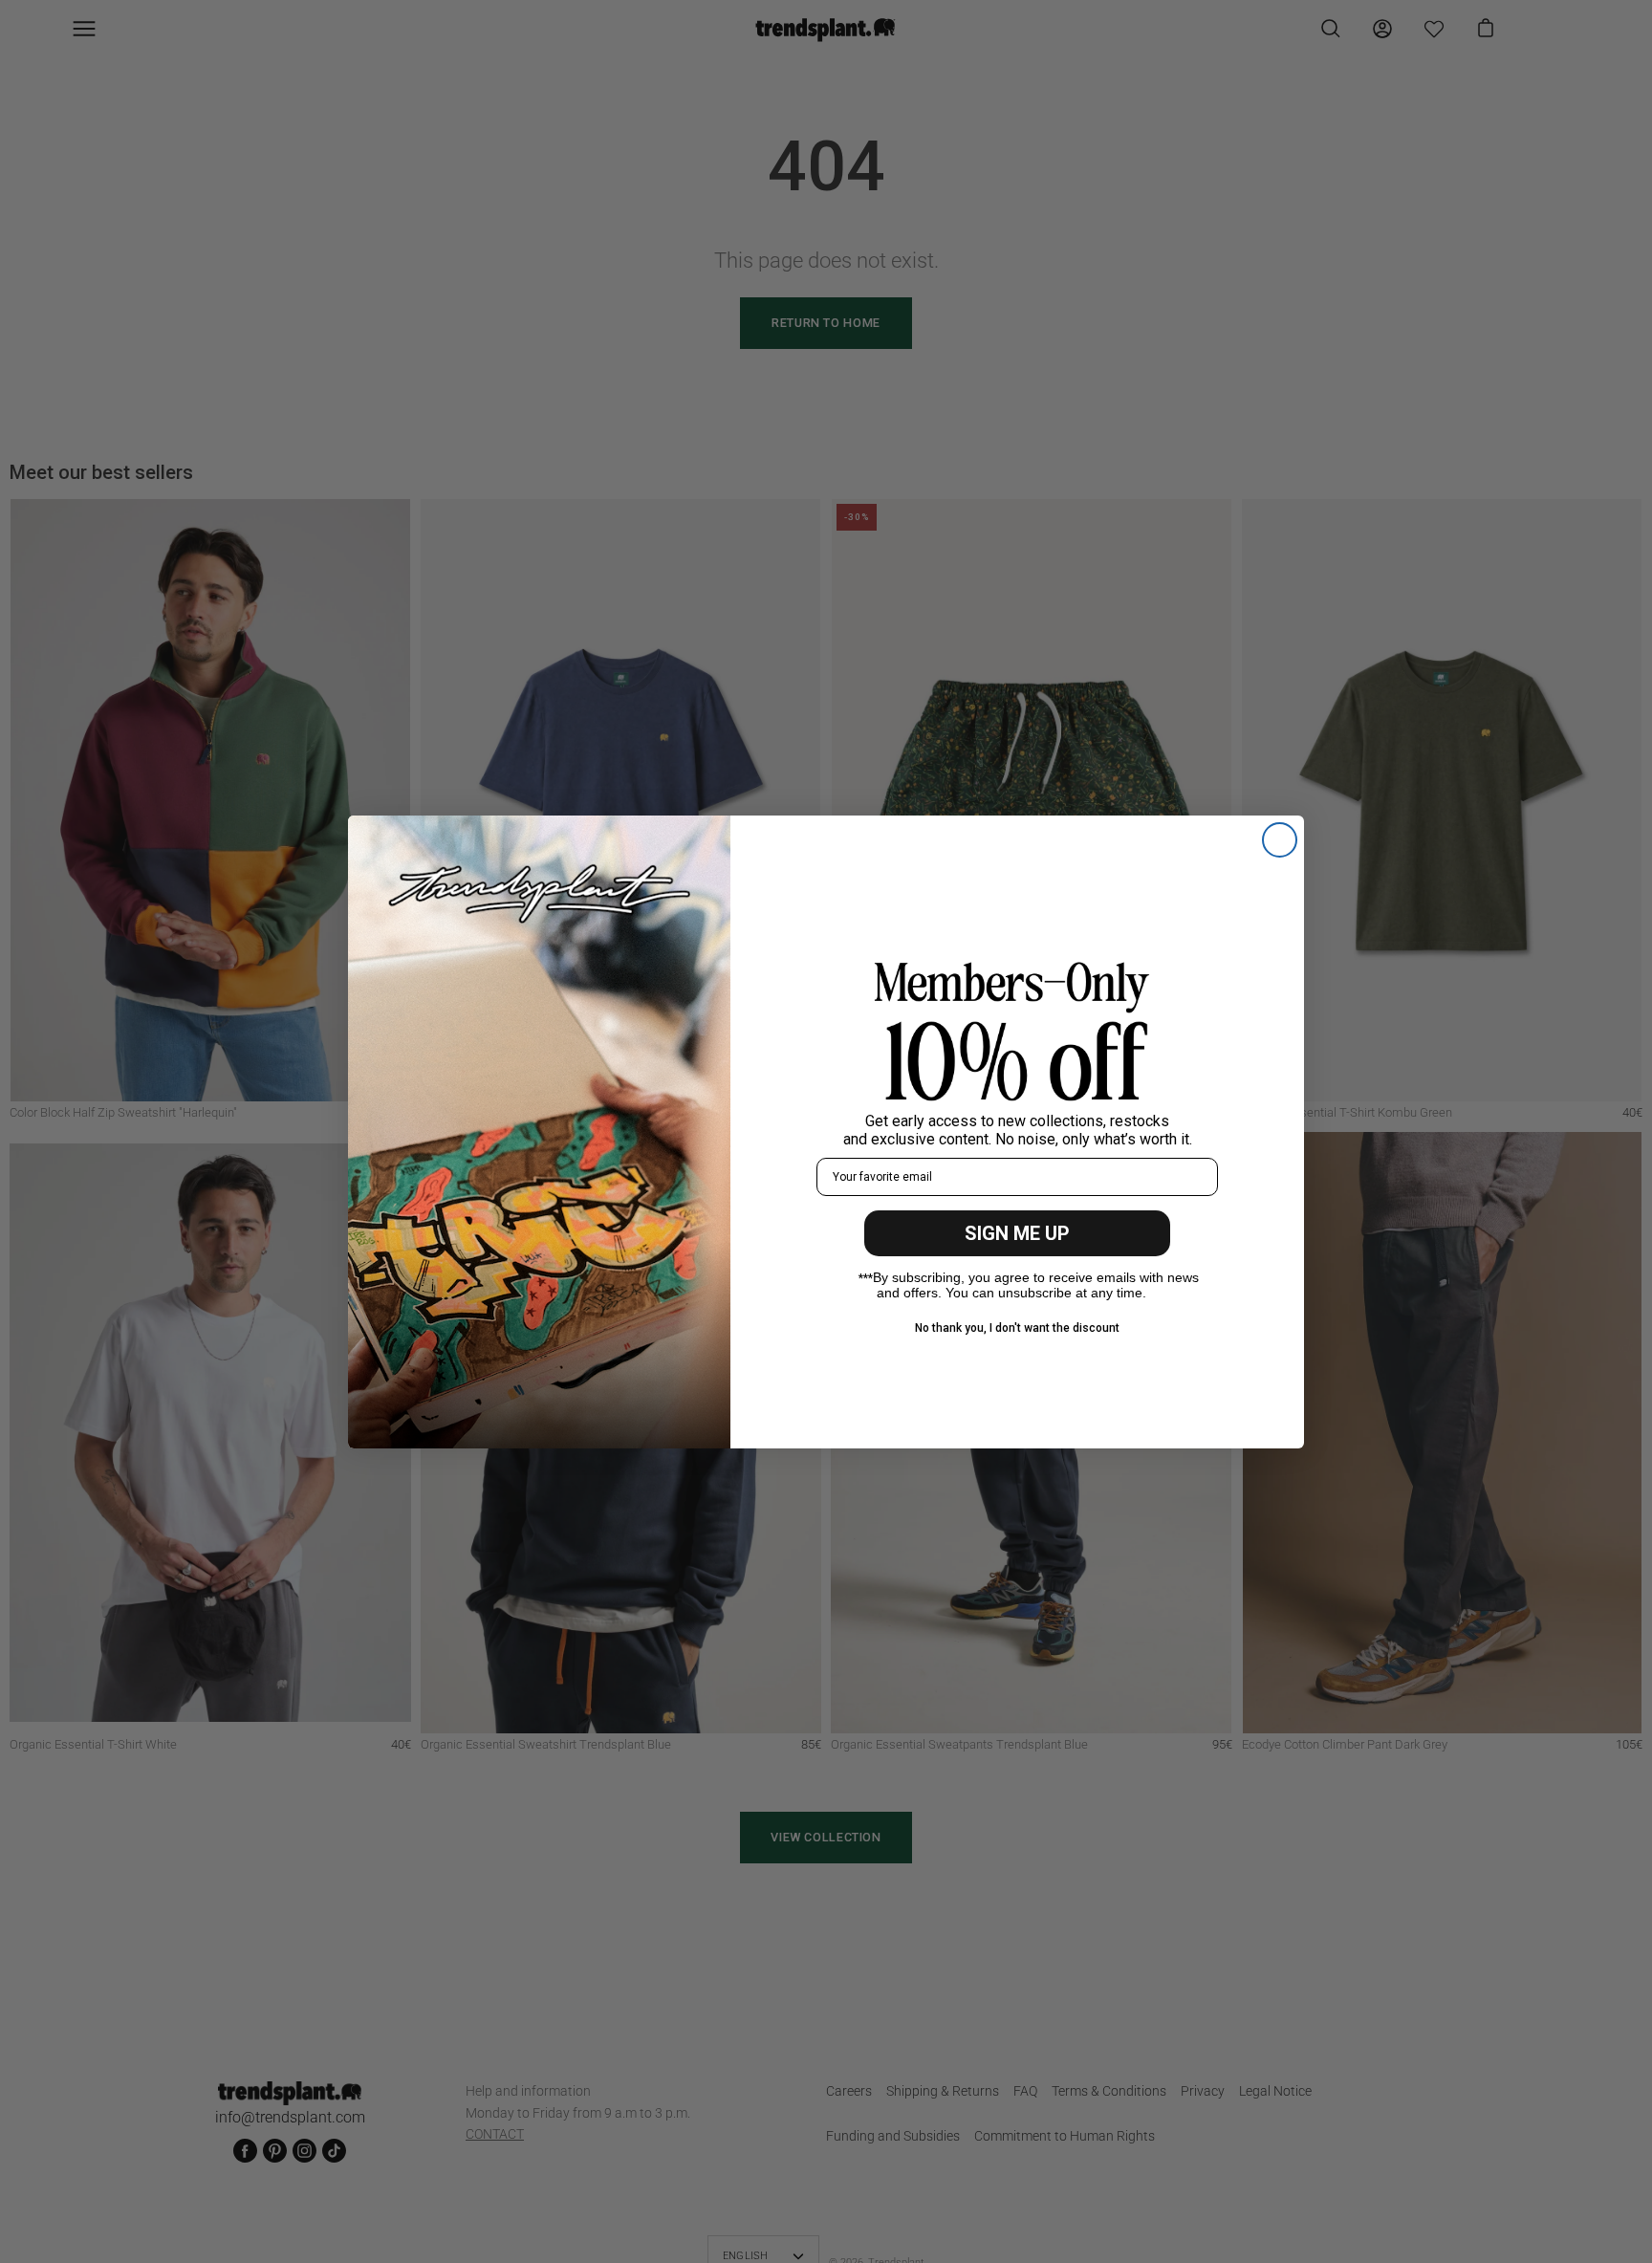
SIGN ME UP (1017, 1233)
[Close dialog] (1280, 840)
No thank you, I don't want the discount (1017, 1328)
